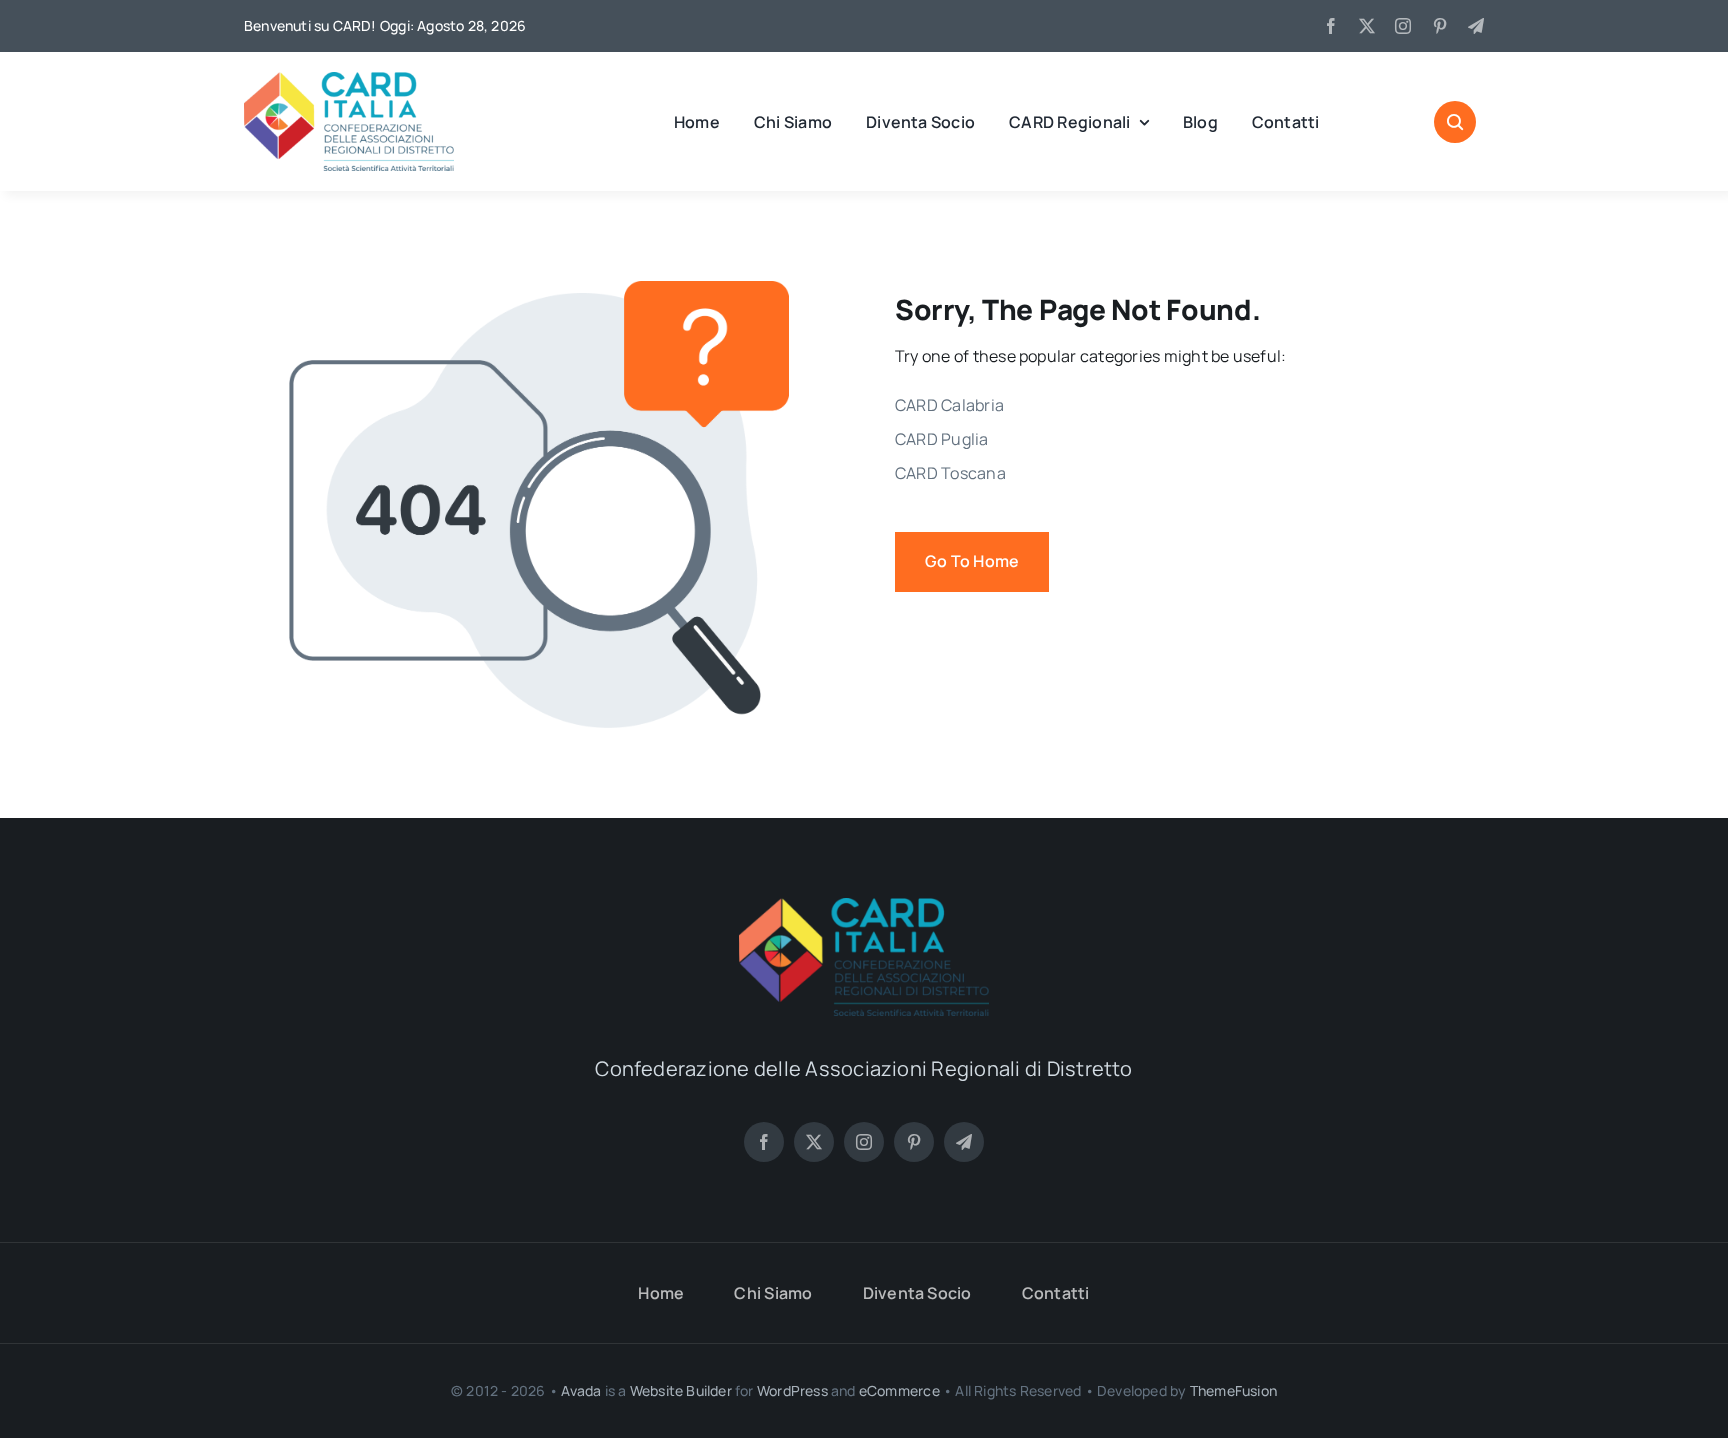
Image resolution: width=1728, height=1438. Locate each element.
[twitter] (1367, 26)
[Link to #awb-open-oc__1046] (1455, 122)
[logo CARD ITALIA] (349, 80)
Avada (581, 1390)
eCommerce (899, 1390)
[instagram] (1403, 26)
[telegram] (1476, 26)
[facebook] (1331, 26)
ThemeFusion (1233, 1390)
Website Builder (681, 1390)
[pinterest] (1440, 26)
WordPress (792, 1390)
